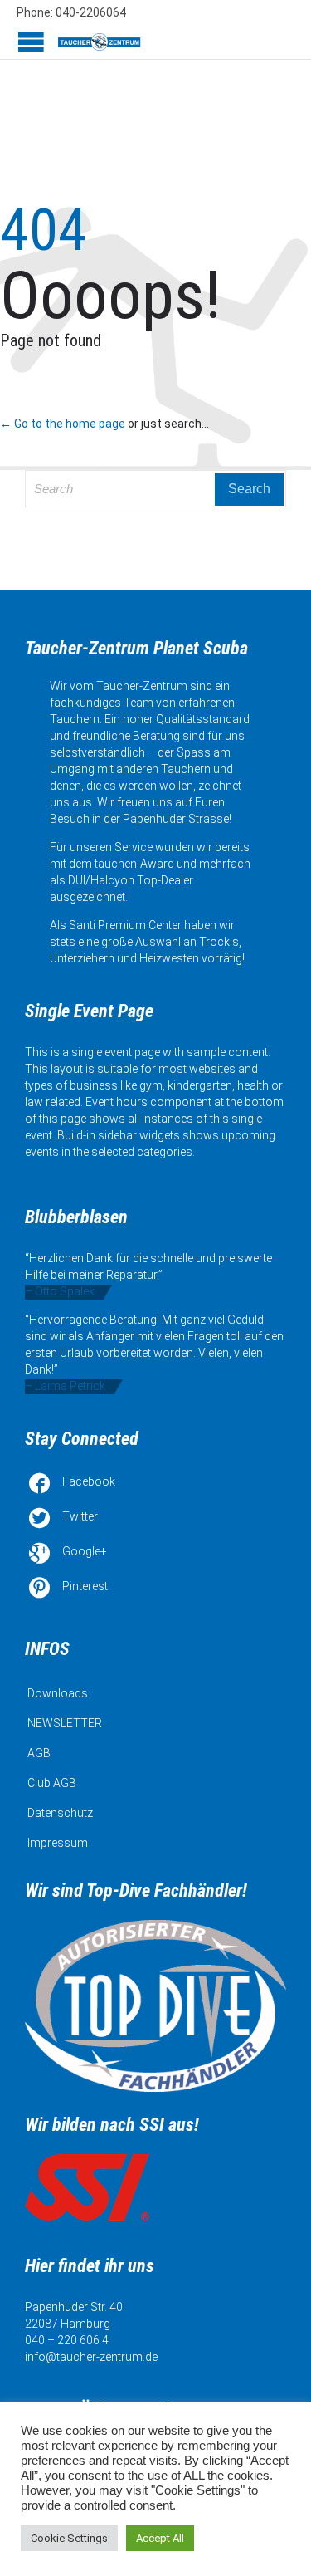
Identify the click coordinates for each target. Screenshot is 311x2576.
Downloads (58, 1693)
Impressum (58, 1843)
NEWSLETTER (65, 1723)
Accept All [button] (160, 2538)
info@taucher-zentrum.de (91, 2357)
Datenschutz (60, 1813)
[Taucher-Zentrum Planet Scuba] (100, 42)
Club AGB (52, 1783)
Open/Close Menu (31, 42)
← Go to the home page (63, 424)
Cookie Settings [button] (69, 2538)
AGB (39, 1753)
